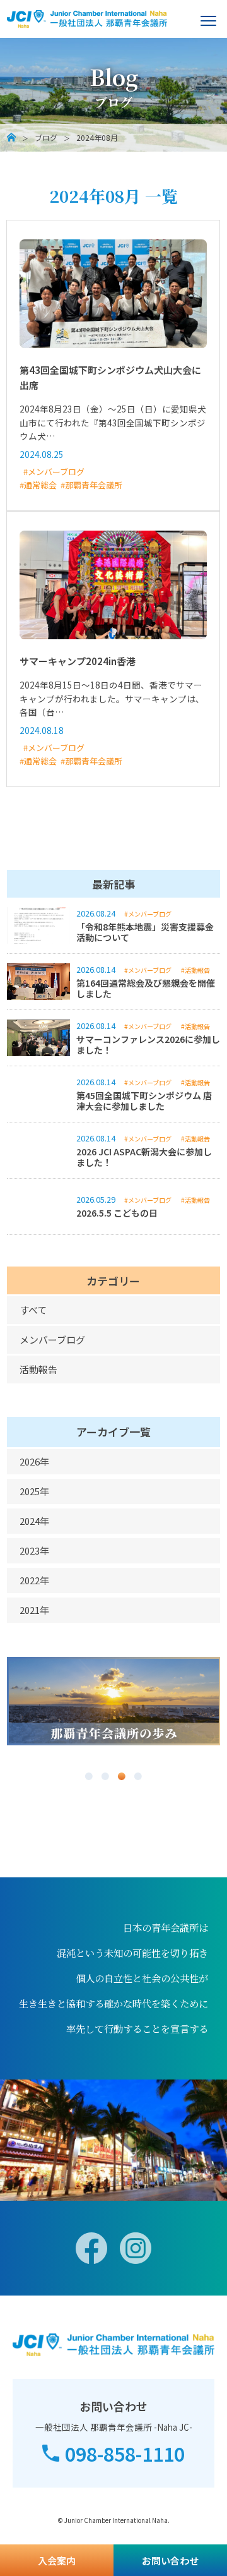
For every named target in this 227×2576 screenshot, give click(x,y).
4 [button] (138, 1776)
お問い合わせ (170, 2561)
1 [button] (89, 1776)
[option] (114, 1701)
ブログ (46, 138)
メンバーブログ (52, 1339)
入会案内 (57, 2561)
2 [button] (105, 1776)
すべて (33, 1310)
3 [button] (122, 1776)
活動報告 (38, 1369)
